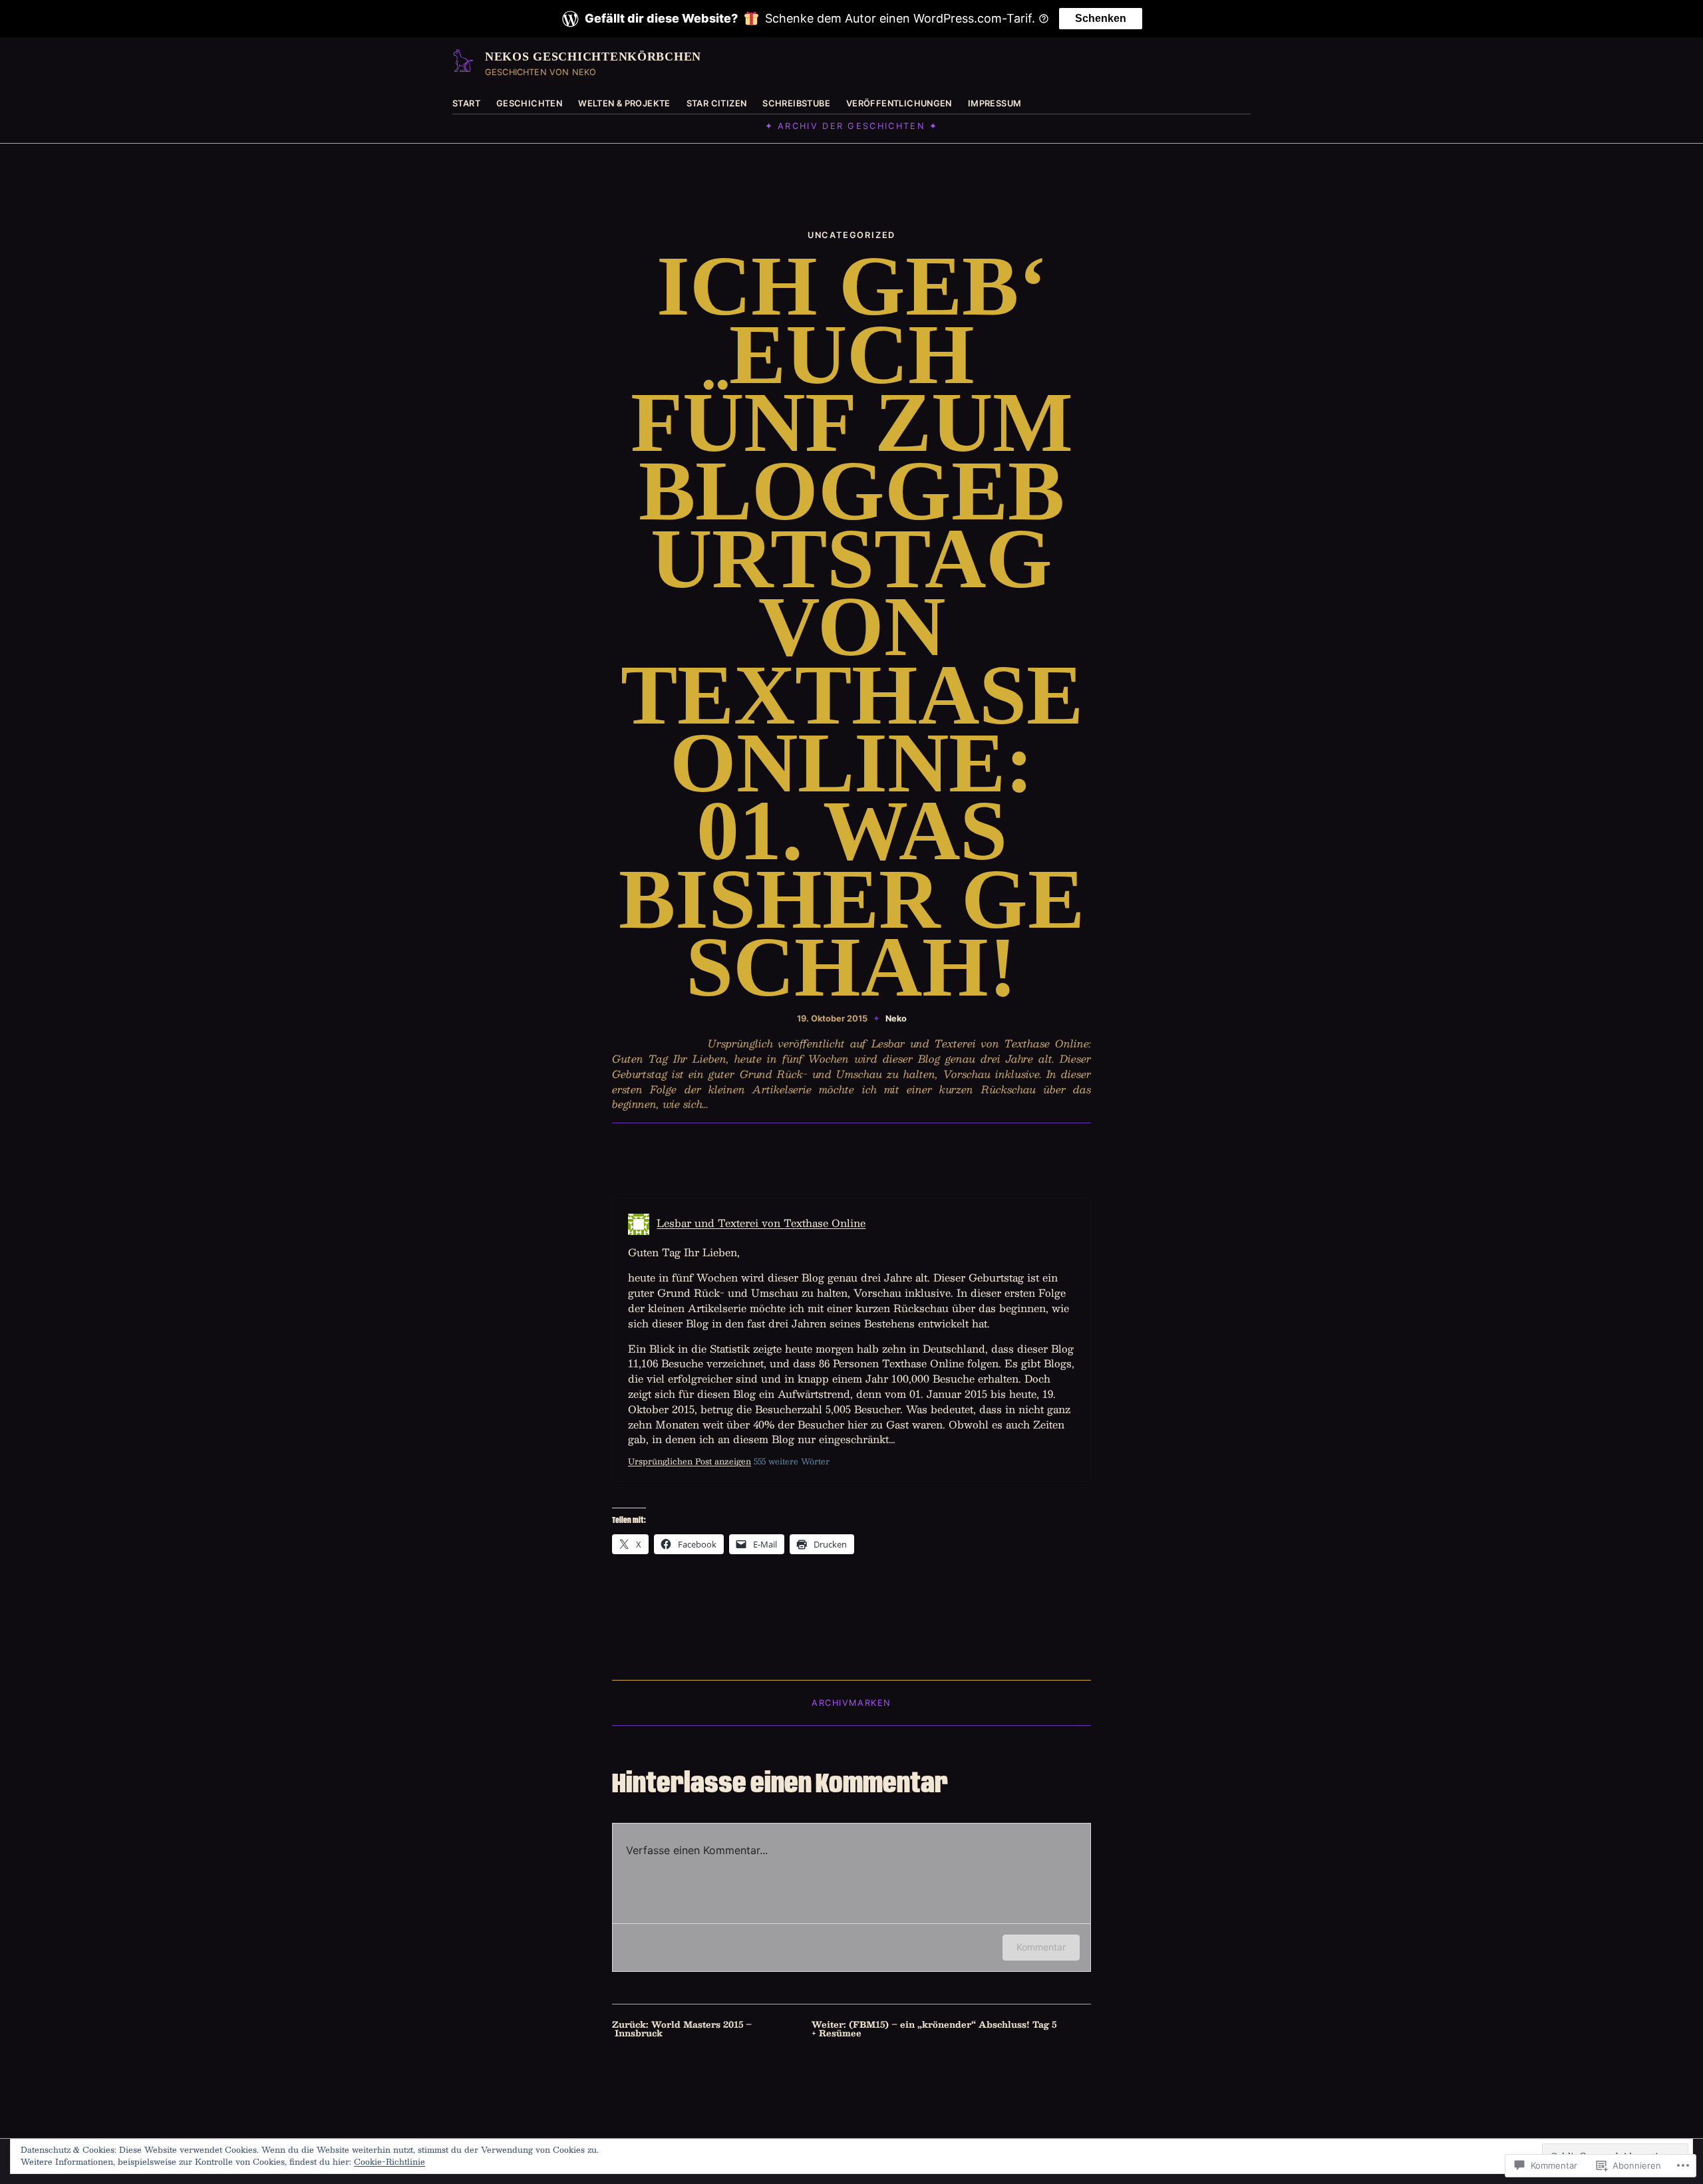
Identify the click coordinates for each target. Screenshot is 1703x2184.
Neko (896, 1019)
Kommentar (1041, 1947)
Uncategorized (851, 235)
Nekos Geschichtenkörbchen (593, 57)
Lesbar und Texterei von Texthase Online (761, 1223)
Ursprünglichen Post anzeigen (690, 1461)
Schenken (1101, 18)
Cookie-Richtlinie (389, 2161)
